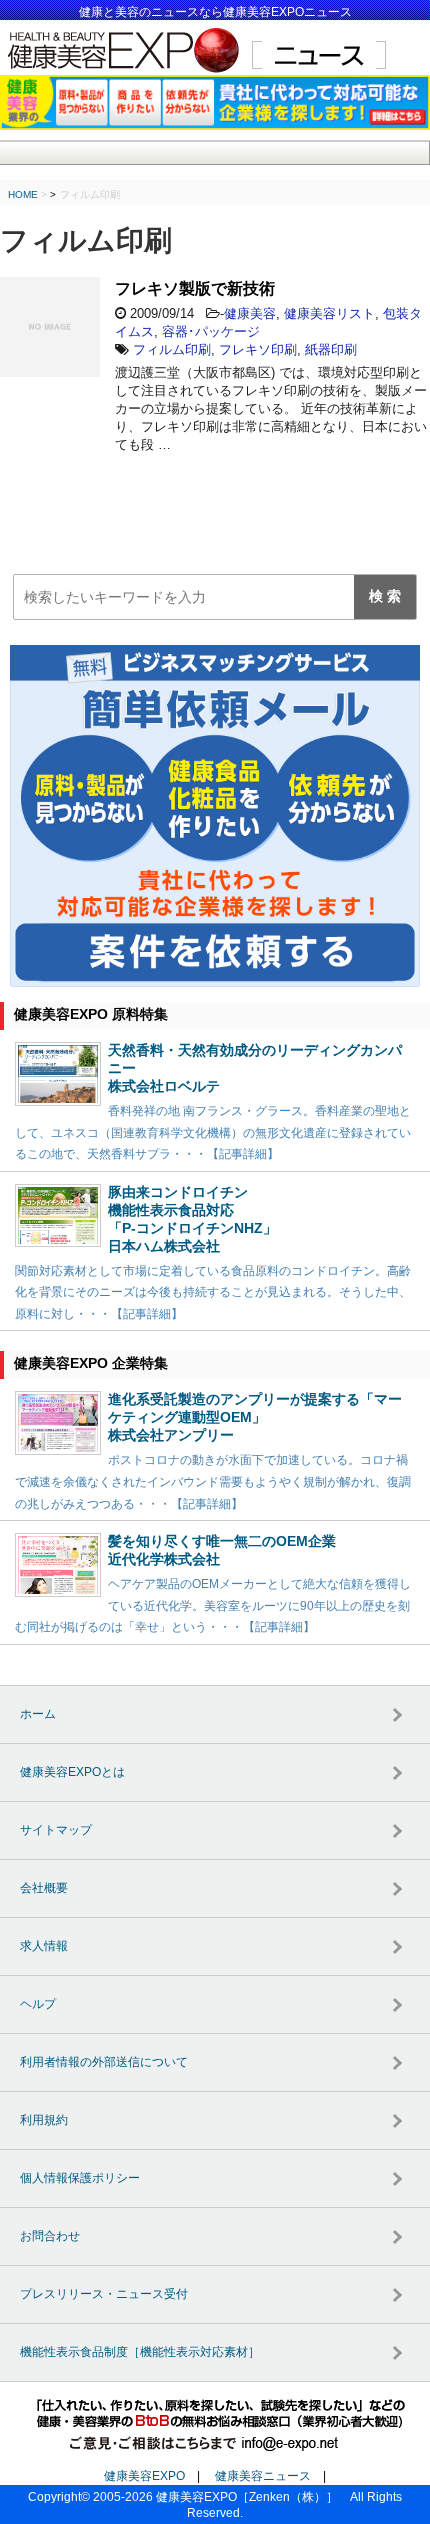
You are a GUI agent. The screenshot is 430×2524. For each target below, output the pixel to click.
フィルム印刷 (172, 349)
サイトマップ (56, 1830)
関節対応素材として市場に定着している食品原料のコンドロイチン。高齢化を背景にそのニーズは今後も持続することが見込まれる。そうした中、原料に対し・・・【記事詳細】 (213, 1292)
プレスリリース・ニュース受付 (104, 2294)
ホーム (38, 1714)
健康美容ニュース (263, 2476)
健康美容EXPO (144, 2476)
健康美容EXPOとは (72, 1772)
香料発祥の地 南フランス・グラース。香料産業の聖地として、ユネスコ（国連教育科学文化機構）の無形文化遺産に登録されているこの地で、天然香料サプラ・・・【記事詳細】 (213, 1132)
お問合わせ (50, 2236)
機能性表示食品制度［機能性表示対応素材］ (140, 2352)
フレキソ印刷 (258, 349)
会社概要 (44, 1888)
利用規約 (44, 2120)
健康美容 (250, 313)
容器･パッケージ (211, 331)
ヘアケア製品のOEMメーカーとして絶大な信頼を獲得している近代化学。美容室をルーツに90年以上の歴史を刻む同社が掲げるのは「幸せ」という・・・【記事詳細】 (213, 1605)
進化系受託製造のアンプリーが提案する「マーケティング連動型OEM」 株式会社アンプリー (255, 1417)
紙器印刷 (331, 349)
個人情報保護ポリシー (80, 2178)
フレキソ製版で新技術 (195, 288)
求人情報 (44, 1946)
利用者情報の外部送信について (104, 2062)
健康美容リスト (329, 313)
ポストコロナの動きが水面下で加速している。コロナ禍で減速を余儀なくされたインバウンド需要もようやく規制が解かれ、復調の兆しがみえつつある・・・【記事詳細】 (213, 1481)
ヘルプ (38, 2004)
